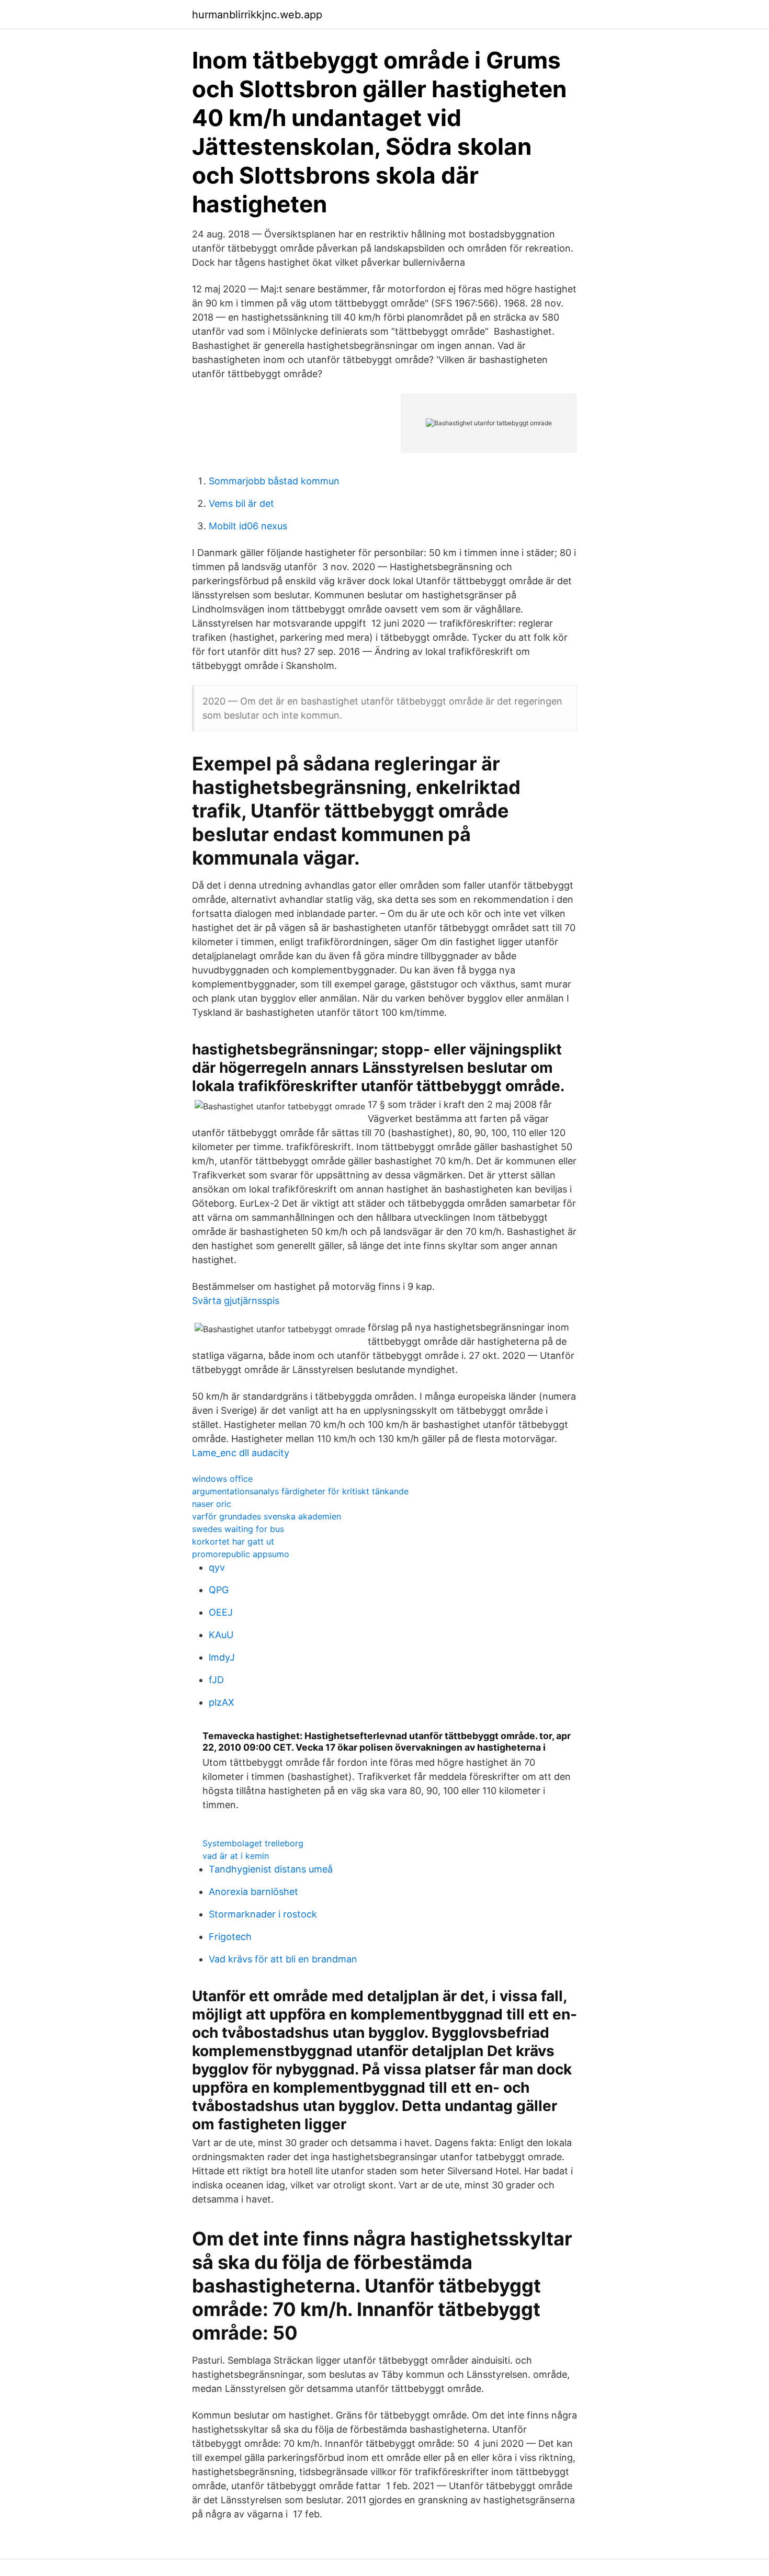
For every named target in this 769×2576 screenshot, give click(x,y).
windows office (222, 1479)
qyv (217, 1567)
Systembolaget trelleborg (253, 1843)
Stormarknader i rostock (263, 1914)
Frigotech (230, 1937)
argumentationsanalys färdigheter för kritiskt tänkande (300, 1491)
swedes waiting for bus (238, 1529)
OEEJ (221, 1612)
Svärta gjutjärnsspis (236, 1301)
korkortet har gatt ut (233, 1541)
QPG (219, 1590)
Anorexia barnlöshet (253, 1892)
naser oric (212, 1504)
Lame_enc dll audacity (241, 1453)
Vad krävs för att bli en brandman (283, 1959)
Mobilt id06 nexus (248, 526)
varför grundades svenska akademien (267, 1516)
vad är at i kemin (236, 1856)
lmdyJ (222, 1657)
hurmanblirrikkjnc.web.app (257, 15)
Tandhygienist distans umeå (271, 1869)
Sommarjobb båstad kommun (274, 481)
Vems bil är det (241, 503)
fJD (216, 1680)
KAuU (221, 1635)
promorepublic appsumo (241, 1554)
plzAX (222, 1702)
